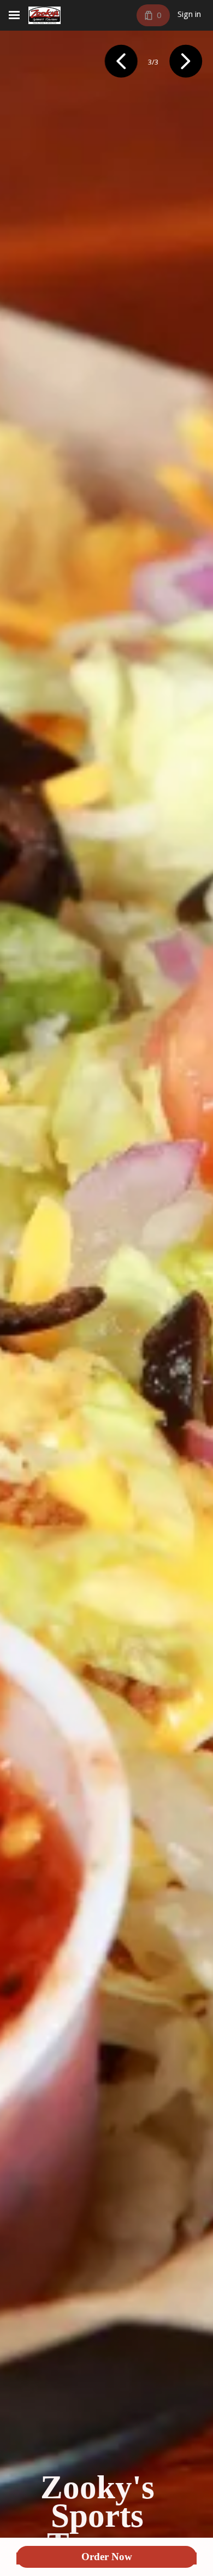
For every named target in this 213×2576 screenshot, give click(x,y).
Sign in (189, 15)
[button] (121, 63)
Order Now (107, 2557)
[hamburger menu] (14, 15)
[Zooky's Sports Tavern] (45, 15)
